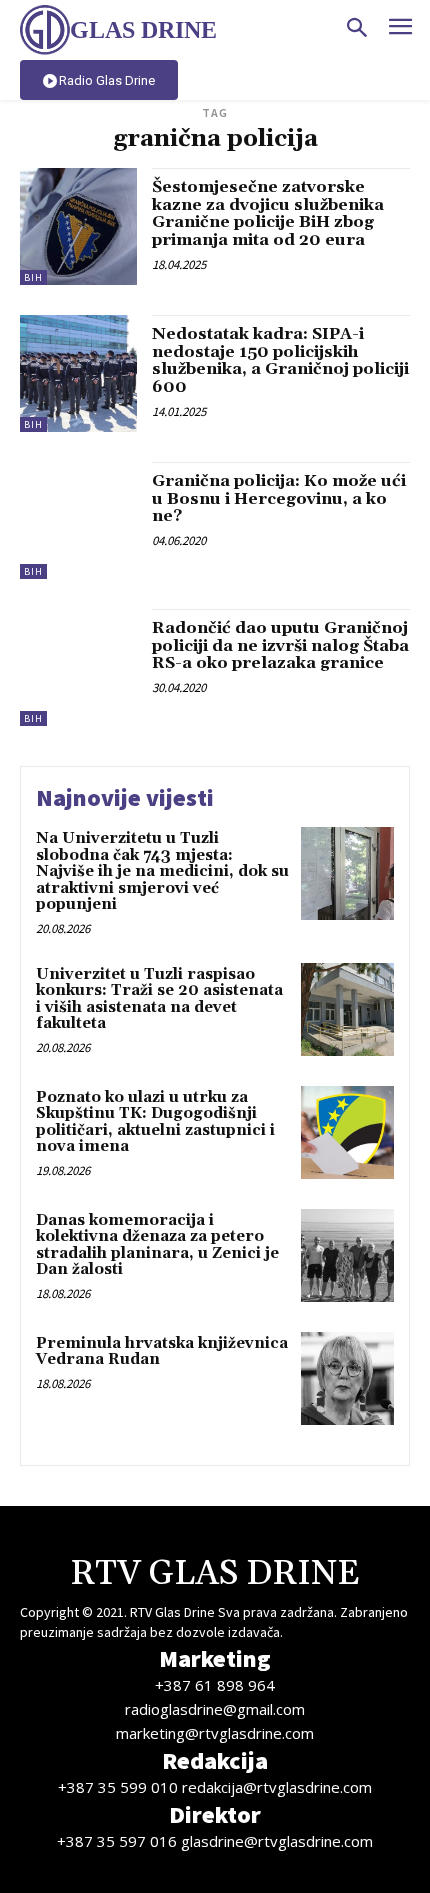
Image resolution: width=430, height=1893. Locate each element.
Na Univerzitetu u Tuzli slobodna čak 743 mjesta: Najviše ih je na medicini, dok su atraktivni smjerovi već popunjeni (162, 871)
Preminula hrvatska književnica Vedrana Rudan (162, 1352)
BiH (33, 277)
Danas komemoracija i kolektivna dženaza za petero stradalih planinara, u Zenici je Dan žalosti (157, 1245)
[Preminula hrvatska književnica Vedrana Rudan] (347, 1378)
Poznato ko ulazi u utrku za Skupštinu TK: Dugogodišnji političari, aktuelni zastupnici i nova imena (155, 1122)
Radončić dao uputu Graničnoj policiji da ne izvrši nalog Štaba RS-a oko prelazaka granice (280, 645)
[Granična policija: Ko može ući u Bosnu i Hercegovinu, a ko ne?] (78, 520)
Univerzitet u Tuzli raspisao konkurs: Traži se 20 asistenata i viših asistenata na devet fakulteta (159, 999)
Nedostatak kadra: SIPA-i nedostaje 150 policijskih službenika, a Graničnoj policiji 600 (280, 360)
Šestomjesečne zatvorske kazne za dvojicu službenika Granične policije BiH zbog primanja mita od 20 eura (268, 213)
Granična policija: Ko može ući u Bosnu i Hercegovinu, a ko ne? (279, 498)
